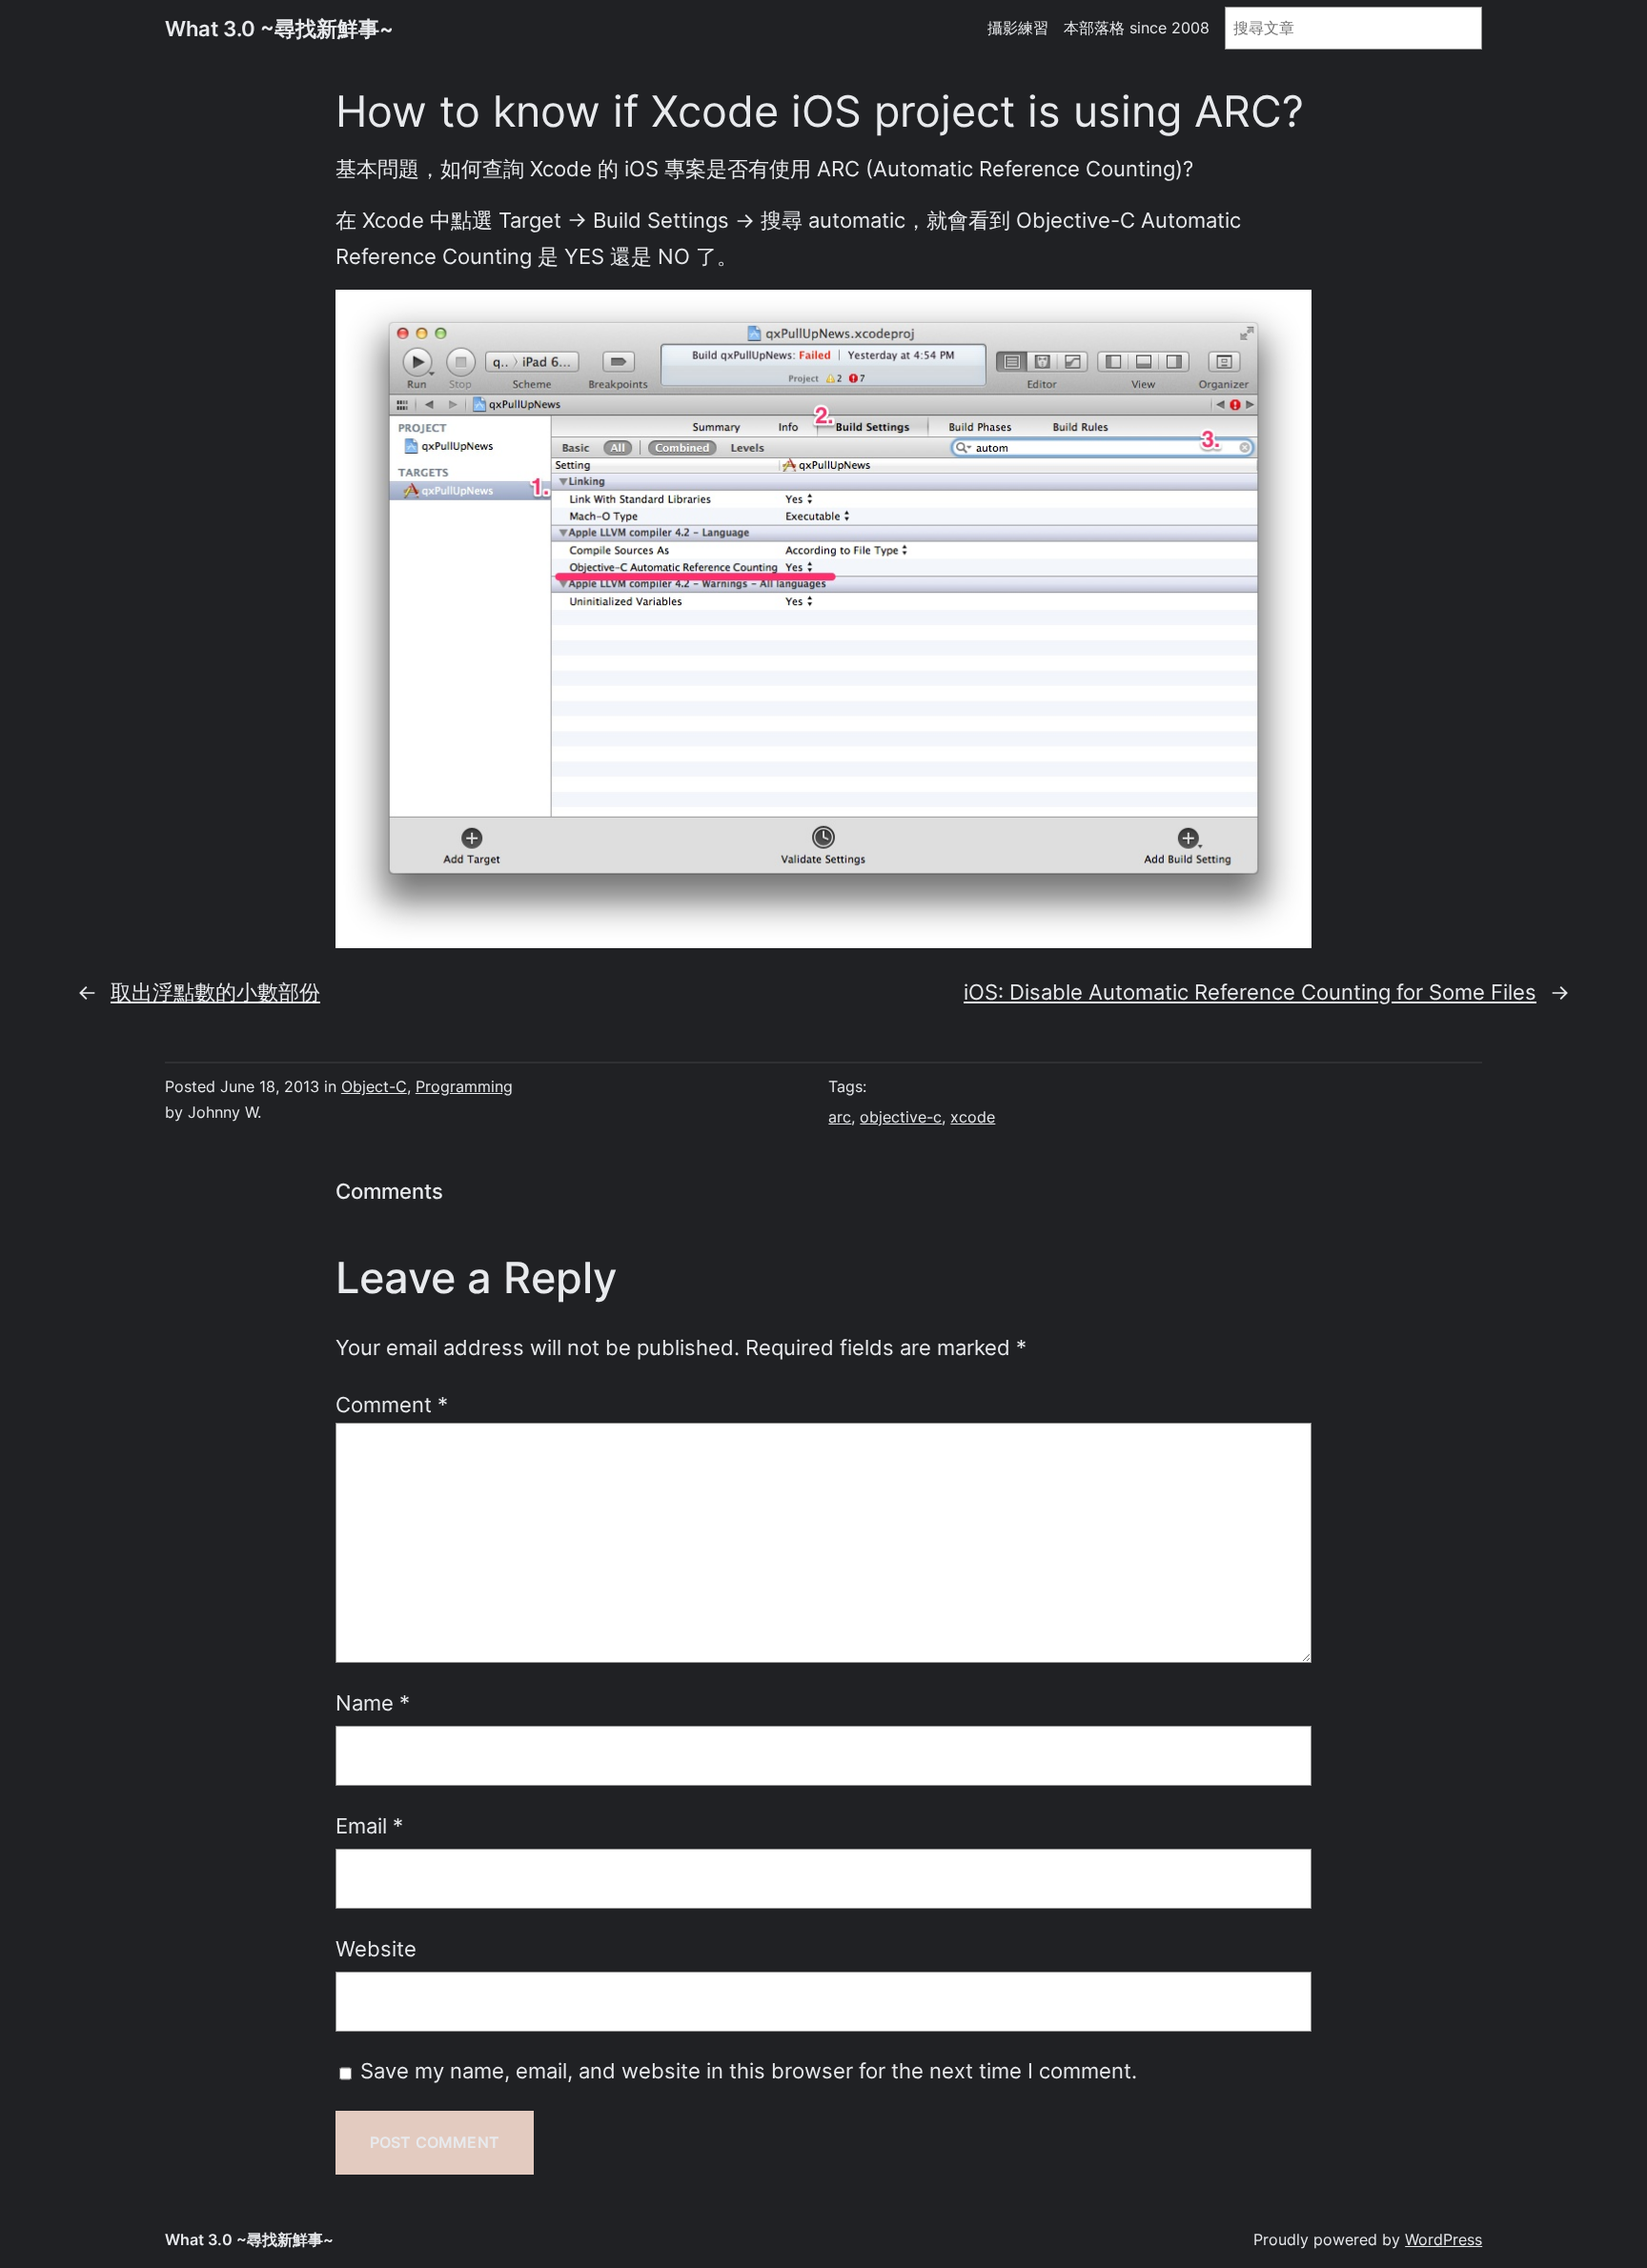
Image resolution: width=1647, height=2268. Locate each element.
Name (373, 1702)
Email (369, 1825)
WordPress (1444, 2239)
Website (376, 1948)
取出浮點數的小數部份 (215, 992)
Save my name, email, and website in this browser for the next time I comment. (749, 2070)
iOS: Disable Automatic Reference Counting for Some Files (1250, 992)
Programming (464, 1086)
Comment (392, 1404)
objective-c (901, 1117)
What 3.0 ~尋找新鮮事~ (279, 28)
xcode (973, 1117)
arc (840, 1117)
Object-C (374, 1086)
